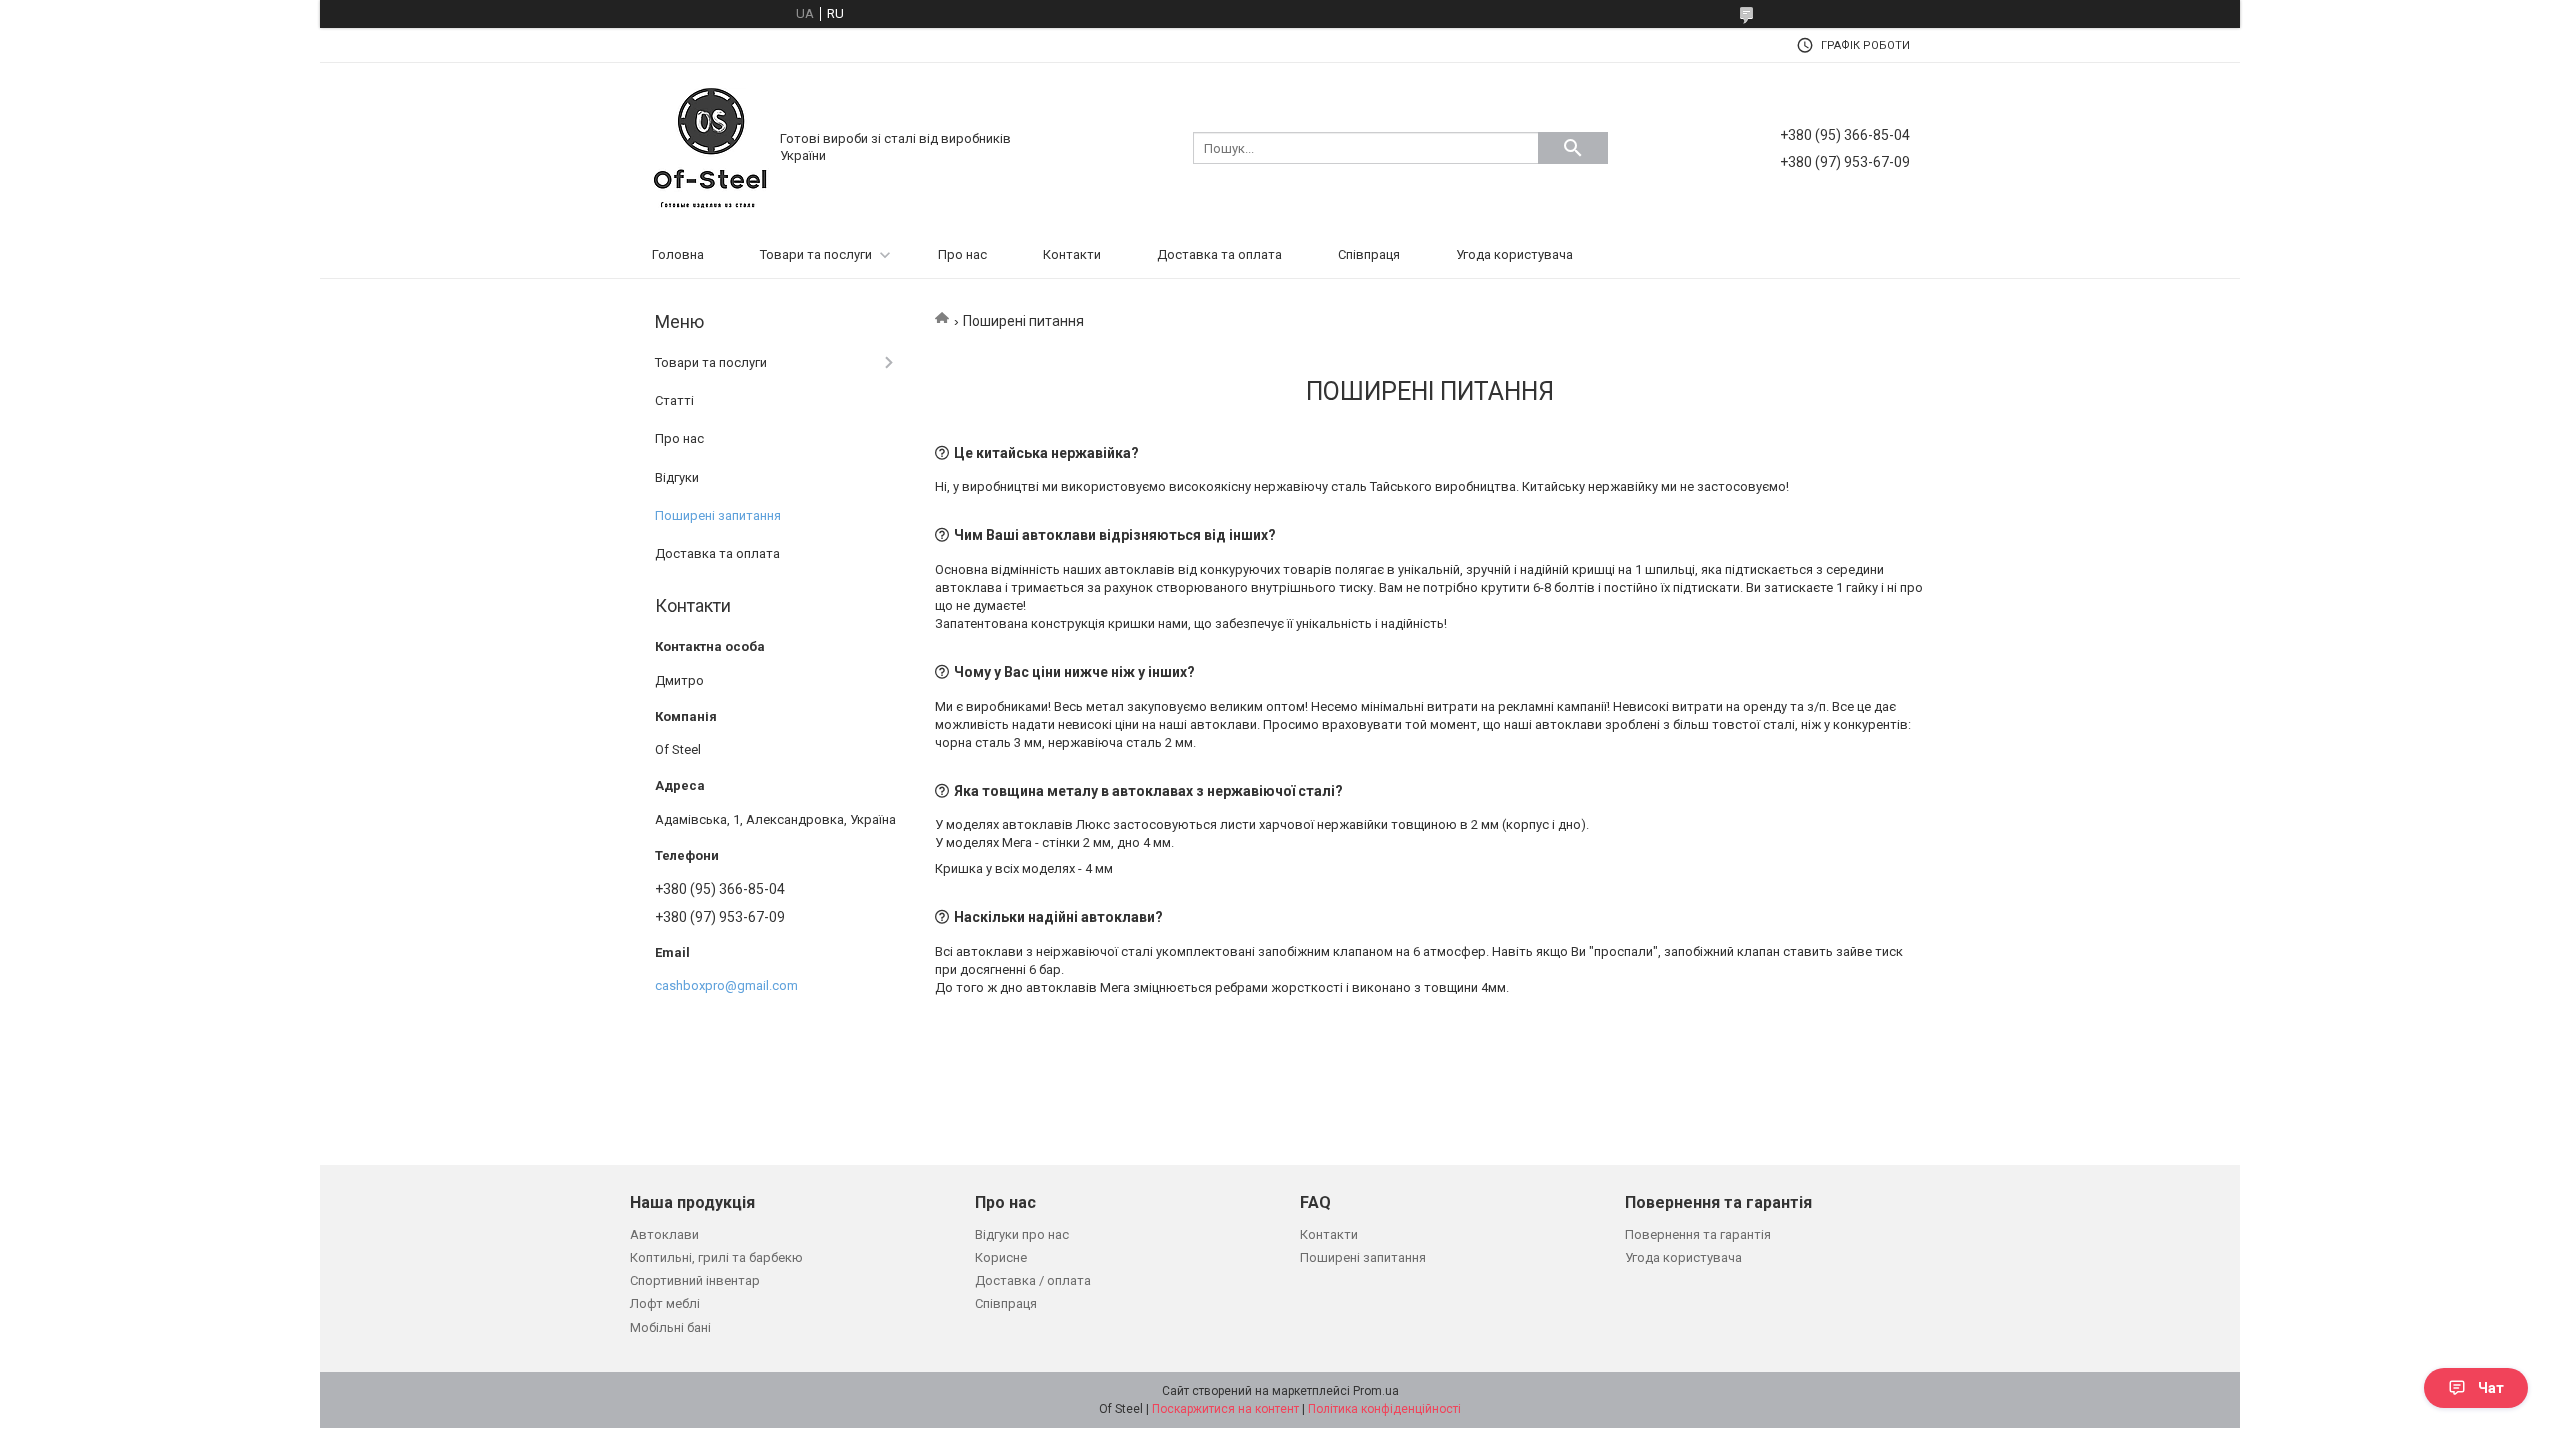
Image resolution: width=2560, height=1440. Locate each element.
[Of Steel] (710, 146)
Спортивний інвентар (695, 1280)
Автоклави (664, 1234)
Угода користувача (1514, 254)
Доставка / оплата (1033, 1280)
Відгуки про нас (1022, 1234)
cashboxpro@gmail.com (726, 985)
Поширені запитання (718, 515)
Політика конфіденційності (1384, 1409)
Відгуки (677, 477)
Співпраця (1369, 254)
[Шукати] (1573, 148)
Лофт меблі (665, 1303)
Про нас (962, 254)
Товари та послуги (816, 254)
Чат (2491, 1388)
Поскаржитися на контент (1225, 1409)
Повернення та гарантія (1698, 1234)
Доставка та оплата (1219, 254)
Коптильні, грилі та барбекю (716, 1257)
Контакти (1072, 254)
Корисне (1001, 1257)
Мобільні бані (670, 1327)
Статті (674, 400)
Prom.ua (1376, 1391)
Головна (678, 254)
